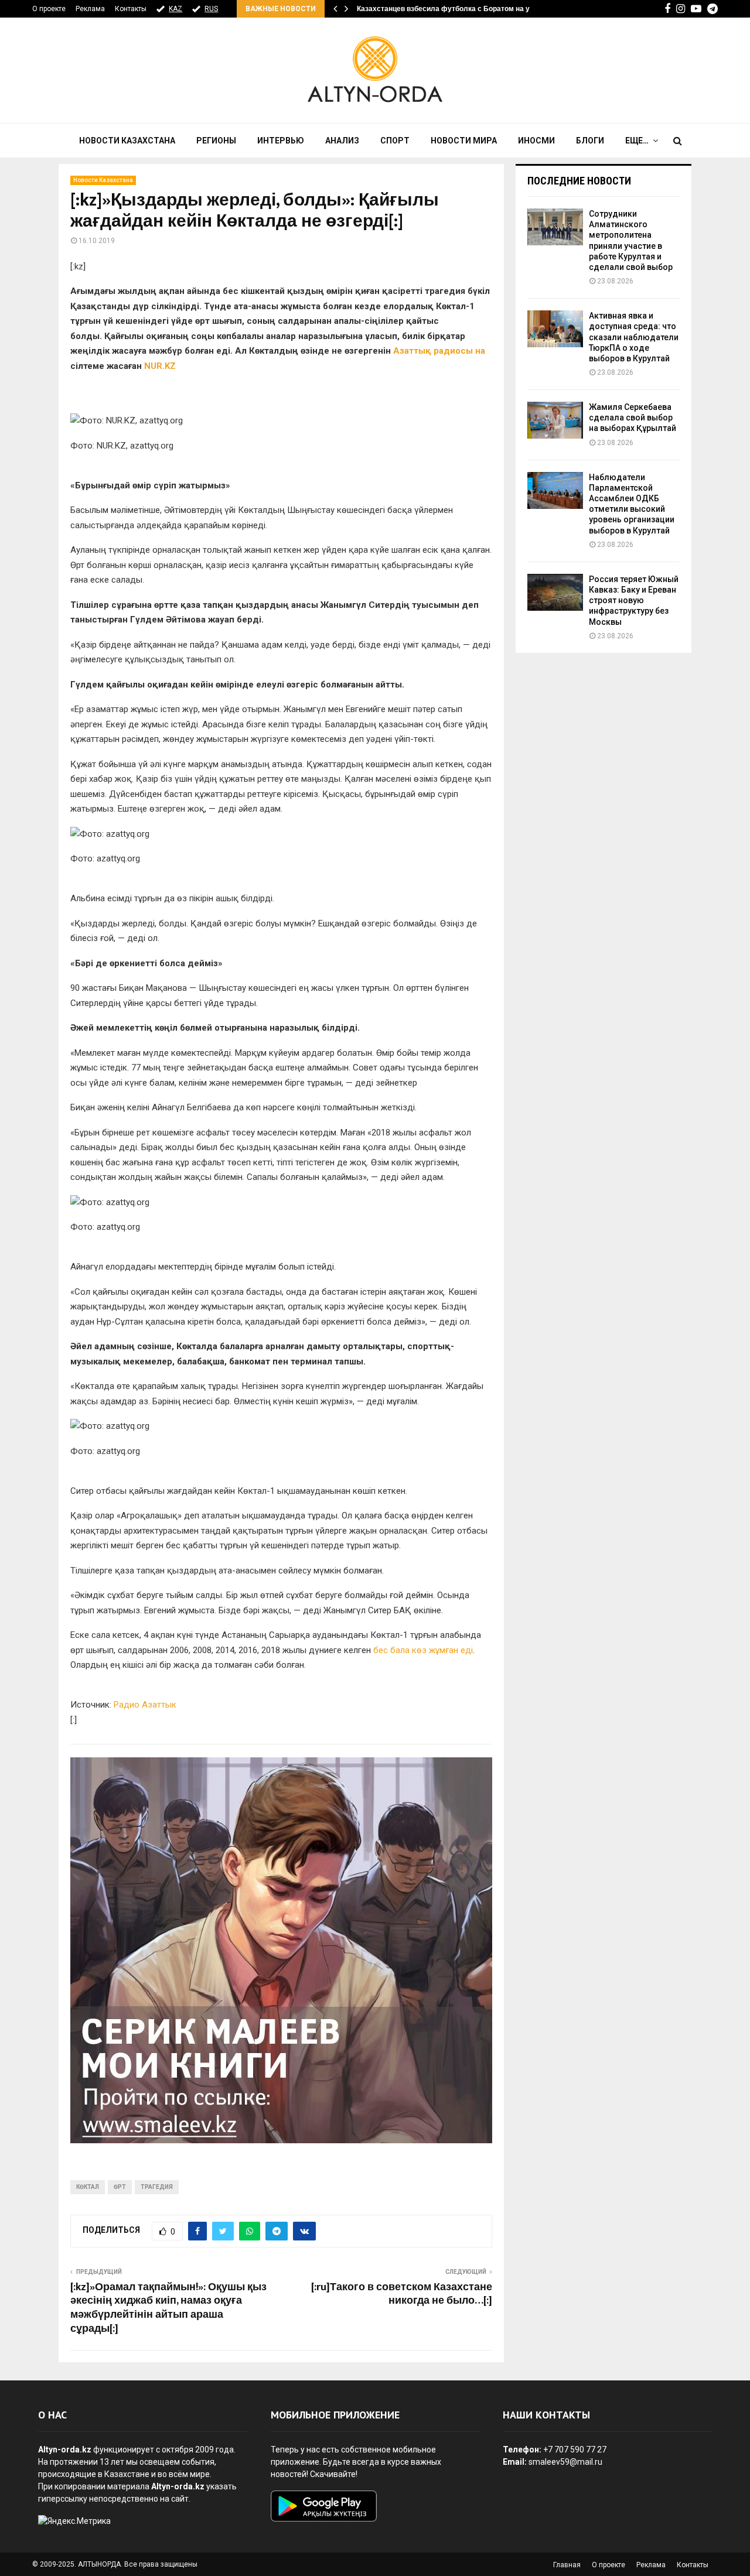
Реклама (90, 9)
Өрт (120, 2187)
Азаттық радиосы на (439, 351)
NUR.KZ (160, 366)
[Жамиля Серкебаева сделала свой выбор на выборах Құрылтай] (555, 420)
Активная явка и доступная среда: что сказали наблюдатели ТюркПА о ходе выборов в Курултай (634, 337)
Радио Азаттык (145, 1705)
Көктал (88, 2187)
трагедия (157, 2187)
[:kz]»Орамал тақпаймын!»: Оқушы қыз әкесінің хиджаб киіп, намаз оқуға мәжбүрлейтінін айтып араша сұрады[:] (168, 2308)
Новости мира (464, 141)
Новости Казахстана (127, 141)
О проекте (49, 9)
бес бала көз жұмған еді (423, 1650)
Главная (567, 2565)
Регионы (216, 141)
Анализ (342, 141)
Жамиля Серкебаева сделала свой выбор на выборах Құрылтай (633, 418)
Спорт (395, 141)
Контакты (131, 9)
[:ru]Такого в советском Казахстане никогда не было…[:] (402, 2294)
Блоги (590, 141)
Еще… (637, 141)
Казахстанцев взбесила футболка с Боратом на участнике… (462, 9)
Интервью (281, 141)
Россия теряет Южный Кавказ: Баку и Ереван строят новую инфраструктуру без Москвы (634, 601)
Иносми (536, 141)
